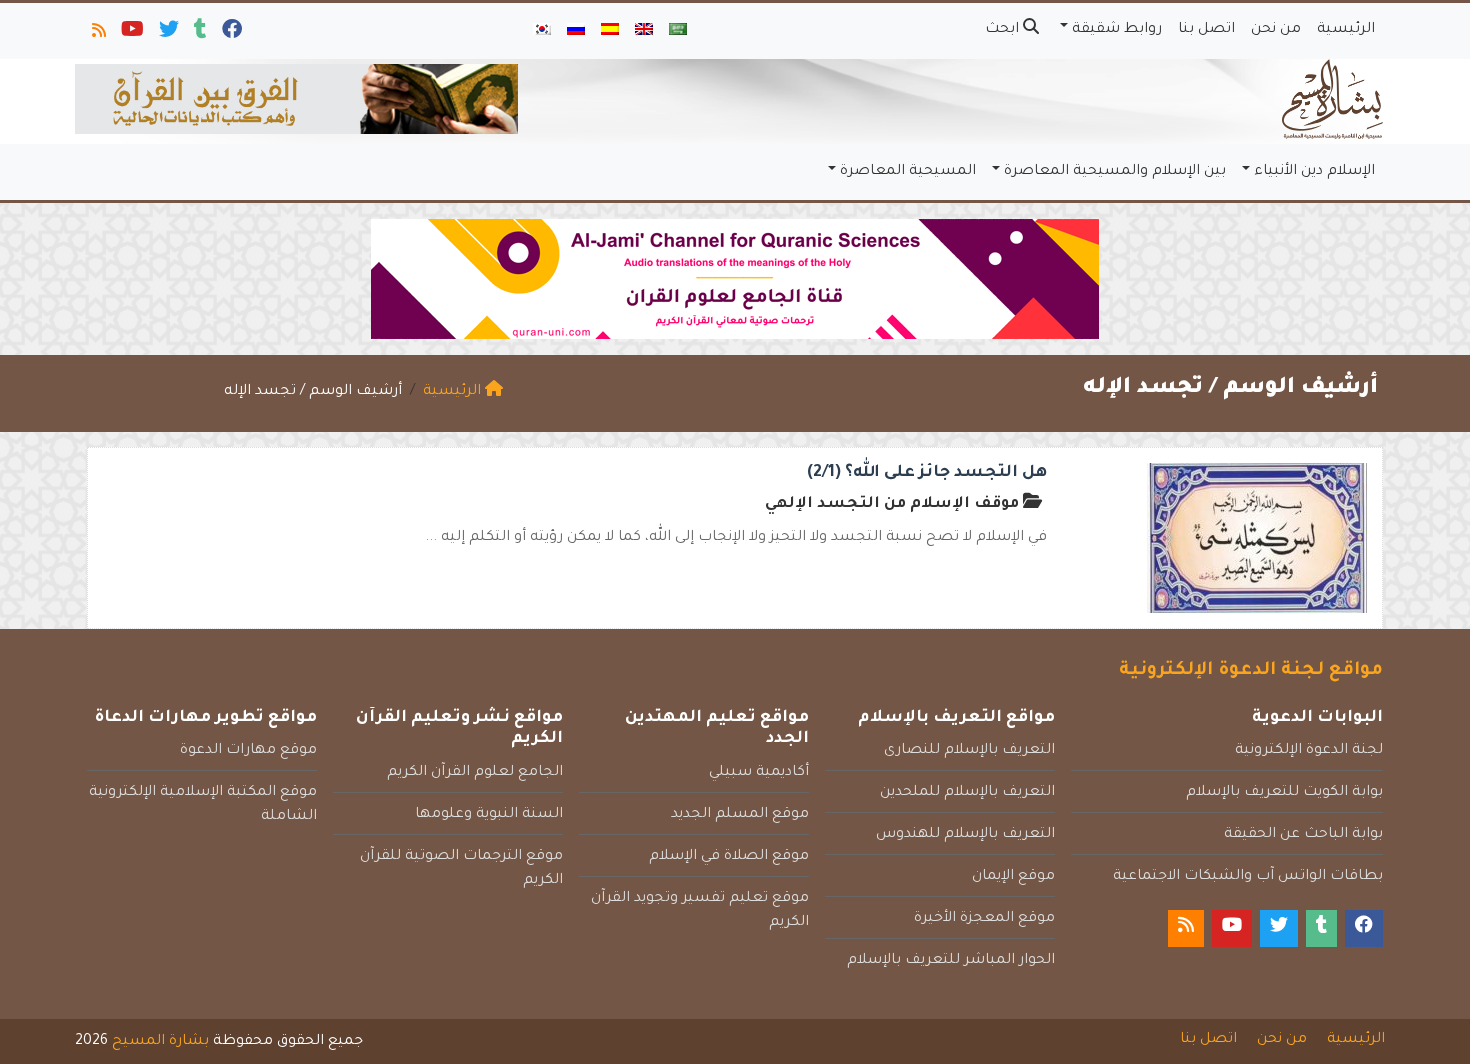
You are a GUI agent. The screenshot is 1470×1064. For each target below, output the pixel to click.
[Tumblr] (199, 34)
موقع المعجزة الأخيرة (984, 919)
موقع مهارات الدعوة (248, 751)
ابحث (1004, 30)
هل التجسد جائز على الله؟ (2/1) (927, 473)
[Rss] (97, 34)
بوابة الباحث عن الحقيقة (1303, 835)
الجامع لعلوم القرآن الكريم (475, 773)
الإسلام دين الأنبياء (1314, 172)
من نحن (1276, 30)
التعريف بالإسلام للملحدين (967, 793)
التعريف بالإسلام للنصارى (969, 751)
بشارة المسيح (160, 1042)
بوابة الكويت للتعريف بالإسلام (1284, 793)
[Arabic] (678, 31)
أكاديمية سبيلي (759, 773)
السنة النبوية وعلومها (489, 815)
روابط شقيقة (1117, 30)
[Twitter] (167, 34)
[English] (644, 31)
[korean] (542, 31)
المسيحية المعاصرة (908, 172)
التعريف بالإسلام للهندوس (965, 835)
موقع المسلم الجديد (740, 815)
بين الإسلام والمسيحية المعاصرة (1115, 172)
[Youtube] (131, 34)
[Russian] (576, 31)
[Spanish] (610, 31)
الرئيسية (1346, 30)
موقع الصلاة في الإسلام (729, 857)
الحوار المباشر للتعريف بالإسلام (951, 961)
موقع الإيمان (1013, 877)
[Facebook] (230, 34)
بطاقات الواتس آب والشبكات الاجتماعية (1248, 877)
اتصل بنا (1206, 30)
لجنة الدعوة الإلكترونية (1309, 751)
